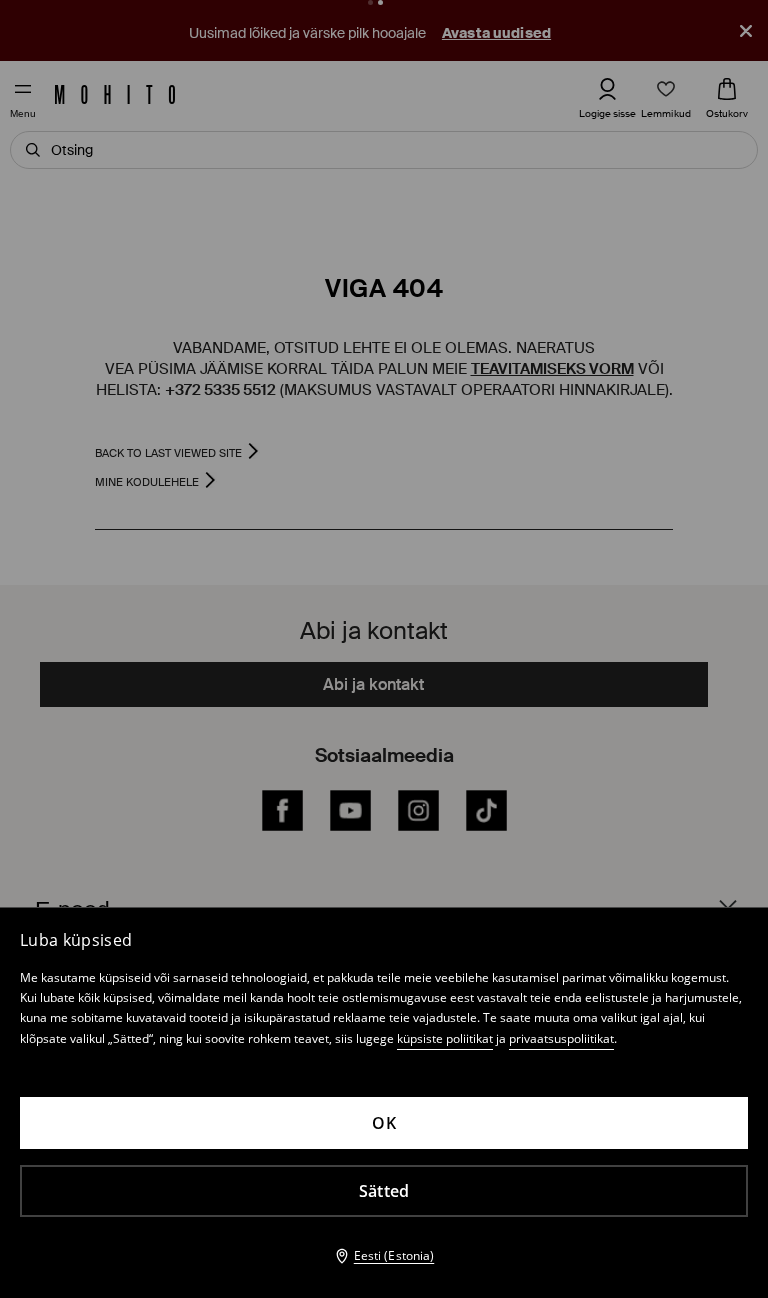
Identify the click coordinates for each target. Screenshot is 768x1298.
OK (384, 1123)
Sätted (384, 1191)
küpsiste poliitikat (445, 1038)
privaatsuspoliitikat (561, 1038)
